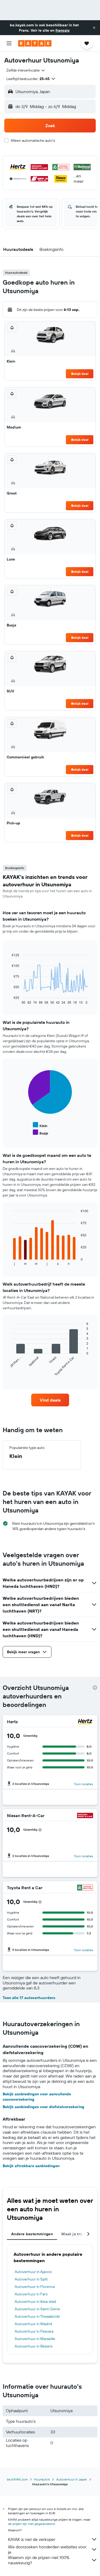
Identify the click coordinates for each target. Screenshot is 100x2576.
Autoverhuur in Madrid (33, 2324)
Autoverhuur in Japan (72, 2479)
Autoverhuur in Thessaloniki (37, 2316)
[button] (94, 28)
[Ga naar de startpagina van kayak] (35, 43)
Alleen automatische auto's (33, 140)
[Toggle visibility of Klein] (40, 1125)
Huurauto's (42, 2479)
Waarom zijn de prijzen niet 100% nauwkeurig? (39, 2560)
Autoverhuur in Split (31, 2279)
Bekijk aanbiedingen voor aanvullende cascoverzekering (37, 2097)
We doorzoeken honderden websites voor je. (47, 2549)
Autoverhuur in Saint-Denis (37, 2309)
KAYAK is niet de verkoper (32, 2539)
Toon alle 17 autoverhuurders (29, 1998)
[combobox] (26, 70)
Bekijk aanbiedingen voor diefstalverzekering (43, 2107)
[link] (50, 1400)
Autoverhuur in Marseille (35, 2339)
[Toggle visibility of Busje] (41, 1133)
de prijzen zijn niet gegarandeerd (31, 2524)
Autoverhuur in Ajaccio (33, 2272)
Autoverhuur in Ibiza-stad (35, 2301)
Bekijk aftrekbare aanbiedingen (31, 2166)
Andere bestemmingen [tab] (32, 2234)
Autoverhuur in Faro (31, 2294)
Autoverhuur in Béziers (33, 2346)
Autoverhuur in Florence (35, 2287)
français (63, 30)
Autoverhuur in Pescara (34, 2331)
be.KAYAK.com (17, 2479)
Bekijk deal (80, 374)
